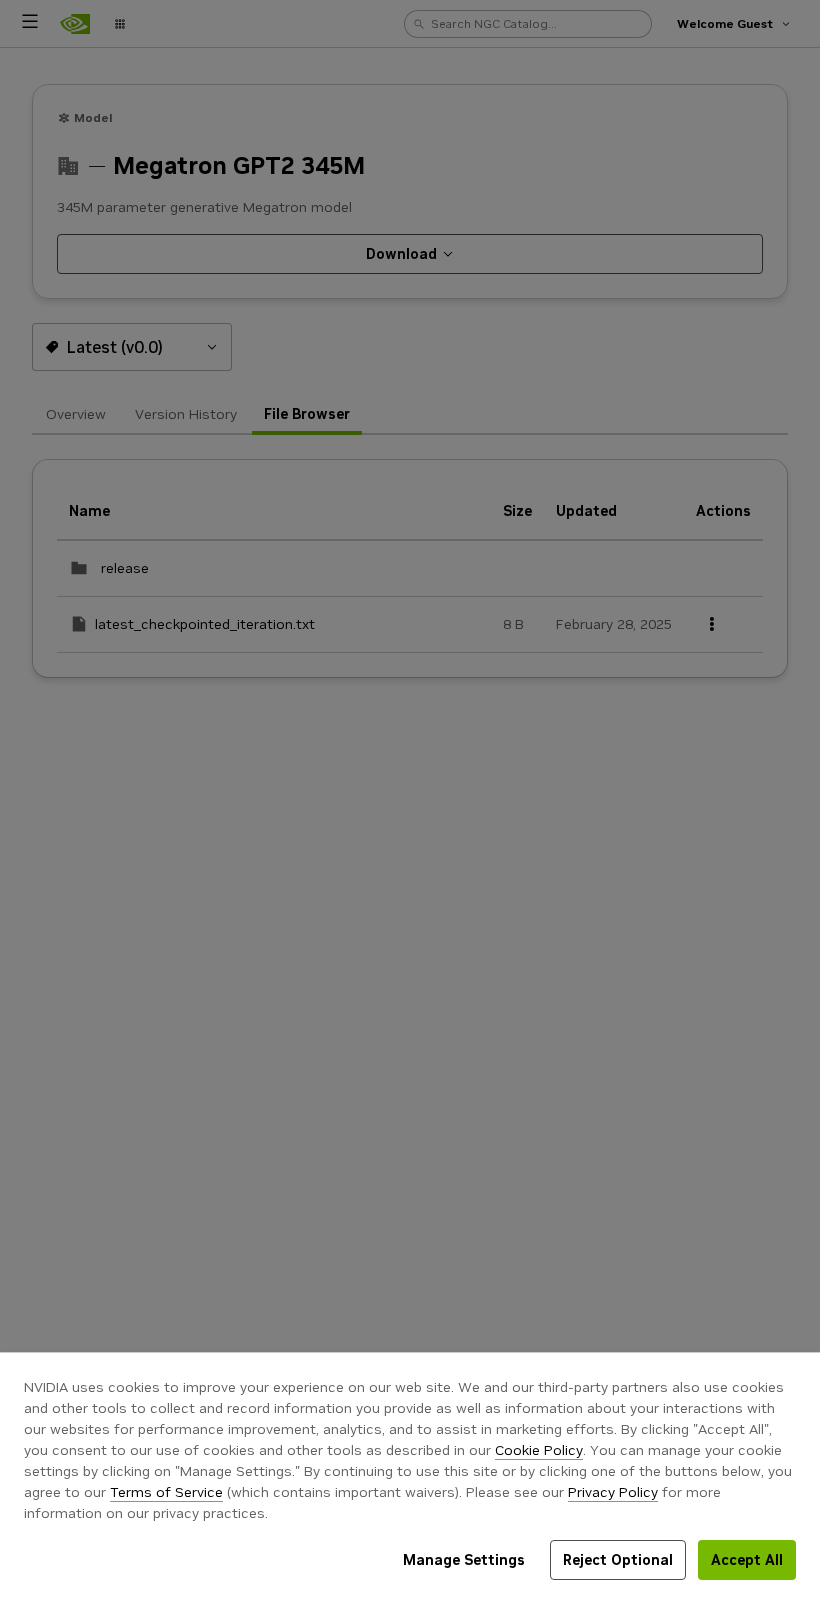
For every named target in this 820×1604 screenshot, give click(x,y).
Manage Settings (464, 1560)
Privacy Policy (613, 1492)
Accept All (747, 1560)
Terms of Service (166, 1492)
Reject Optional (618, 1560)
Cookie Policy (539, 1450)
